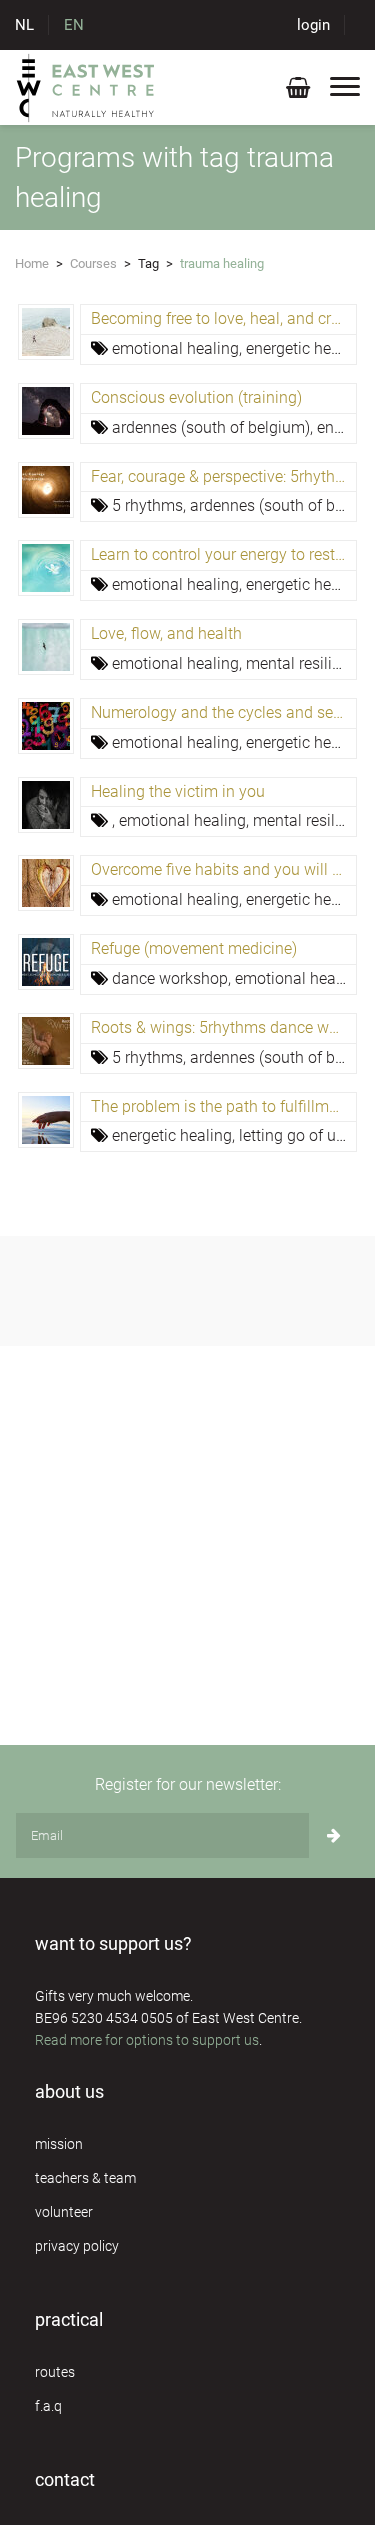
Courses (93, 263)
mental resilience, (309, 663)
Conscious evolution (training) (196, 397)
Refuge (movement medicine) (194, 948)
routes (55, 2372)
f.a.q (48, 2406)
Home (32, 263)
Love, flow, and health (166, 633)
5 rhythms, (151, 505)
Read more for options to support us (147, 2040)
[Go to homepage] (86, 87)
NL (24, 25)
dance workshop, (173, 978)
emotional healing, (179, 348)
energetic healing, (309, 348)
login (313, 25)
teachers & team (85, 2178)
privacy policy (77, 2246)
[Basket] (298, 91)
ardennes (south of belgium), (214, 427)
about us (69, 2091)
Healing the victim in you (178, 791)
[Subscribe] (334, 1835)
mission (59, 2144)
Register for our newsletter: (188, 1784)
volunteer (64, 2212)
